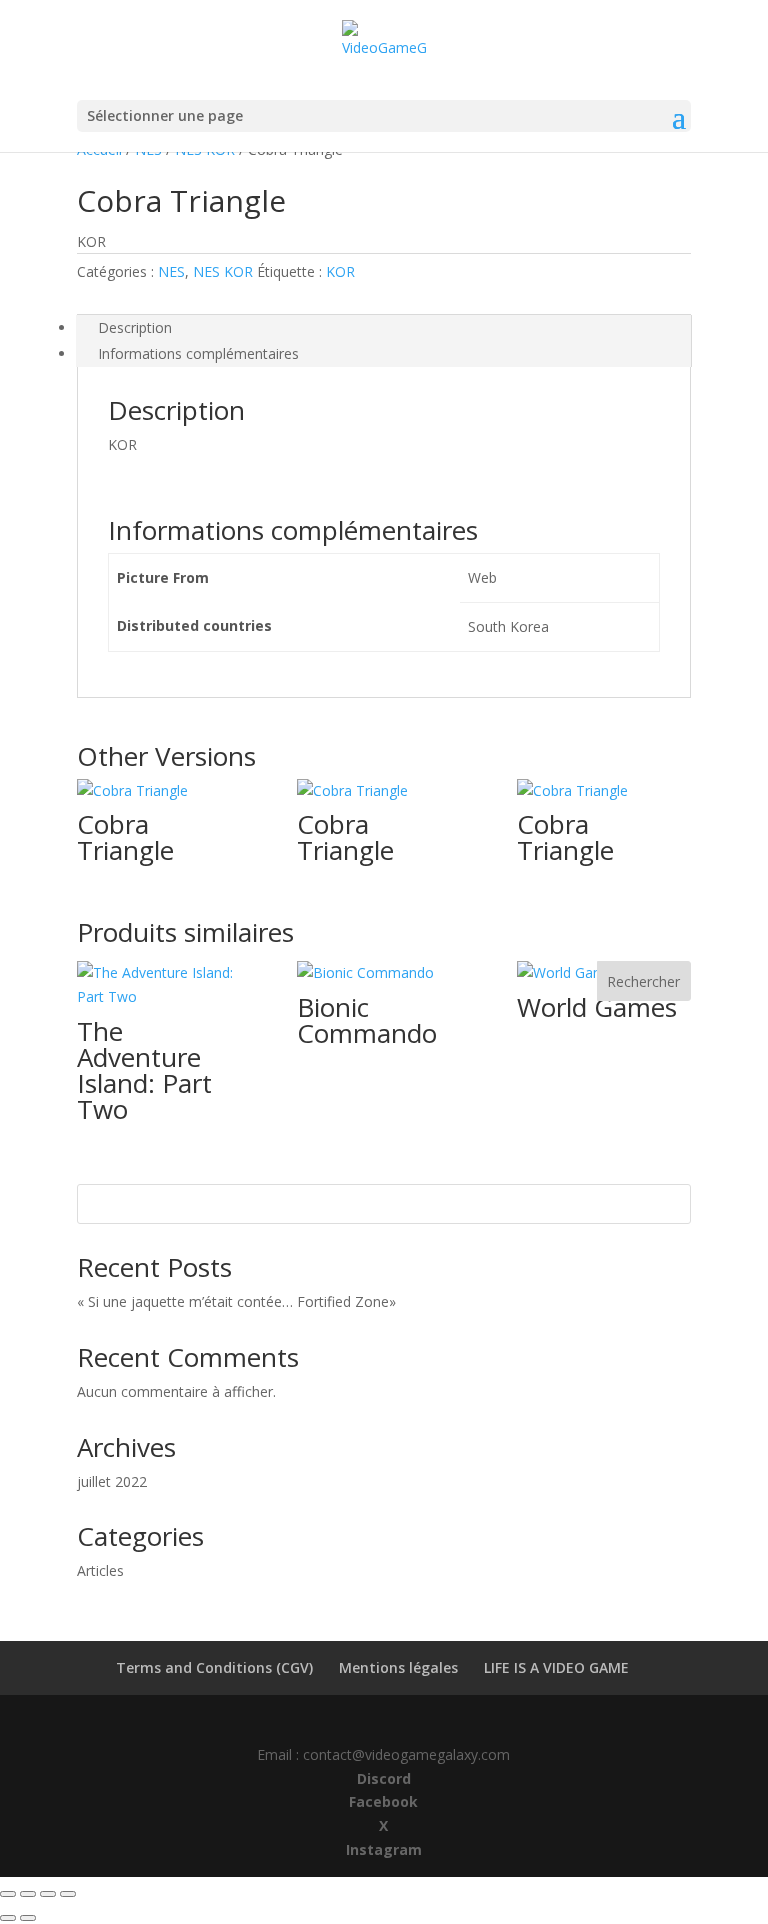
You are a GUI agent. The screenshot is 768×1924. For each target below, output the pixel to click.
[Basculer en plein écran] (28, 1894)
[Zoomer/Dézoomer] (8, 1894)
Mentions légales (398, 1667)
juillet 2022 (112, 1481)
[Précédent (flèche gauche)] (8, 1918)
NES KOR (223, 271)
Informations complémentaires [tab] (198, 353)
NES (171, 271)
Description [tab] (135, 327)
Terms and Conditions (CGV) (214, 1667)
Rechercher (643, 981)
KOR (340, 271)
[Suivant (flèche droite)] (28, 1918)
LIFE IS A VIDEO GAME (556, 1667)
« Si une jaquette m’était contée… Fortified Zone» (256, 1301)
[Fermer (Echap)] (68, 1894)
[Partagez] (48, 1894)
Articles (100, 1570)
